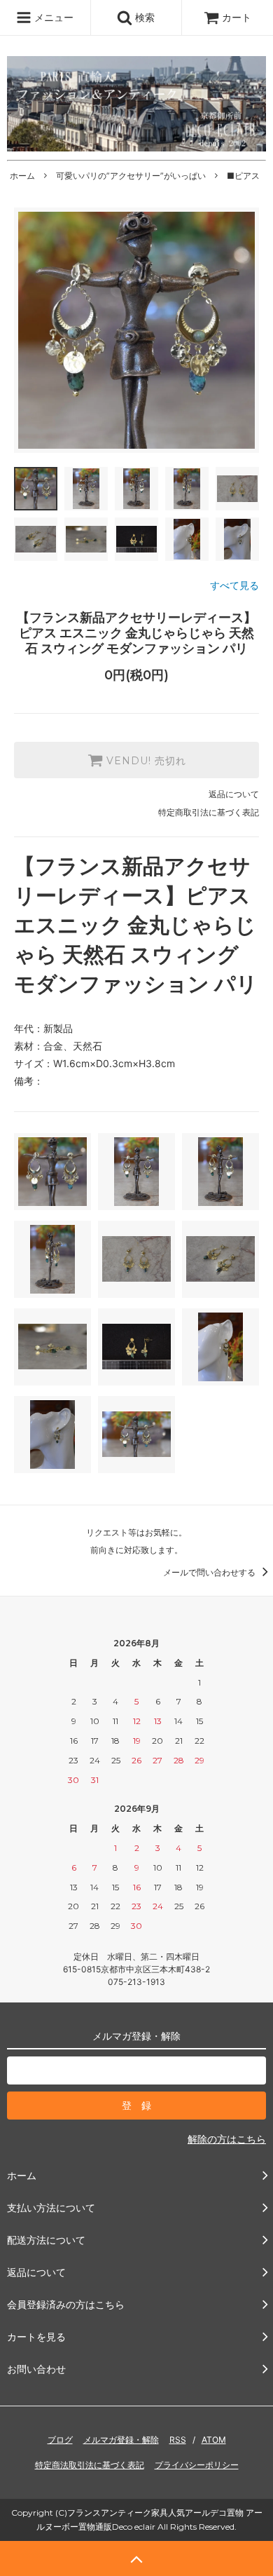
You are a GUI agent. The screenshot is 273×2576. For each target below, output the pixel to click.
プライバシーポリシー (197, 2465)
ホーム (22, 176)
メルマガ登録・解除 (121, 2440)
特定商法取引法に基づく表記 (90, 2465)
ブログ (60, 2440)
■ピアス (243, 176)
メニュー (52, 17)
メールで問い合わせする (210, 1572)
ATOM (214, 2440)
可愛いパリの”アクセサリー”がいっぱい (131, 176)
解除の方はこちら (227, 2139)
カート (237, 17)
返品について (234, 794)
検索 (143, 17)
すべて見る (234, 585)
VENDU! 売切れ (145, 760)
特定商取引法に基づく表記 (209, 812)
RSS (178, 2440)
